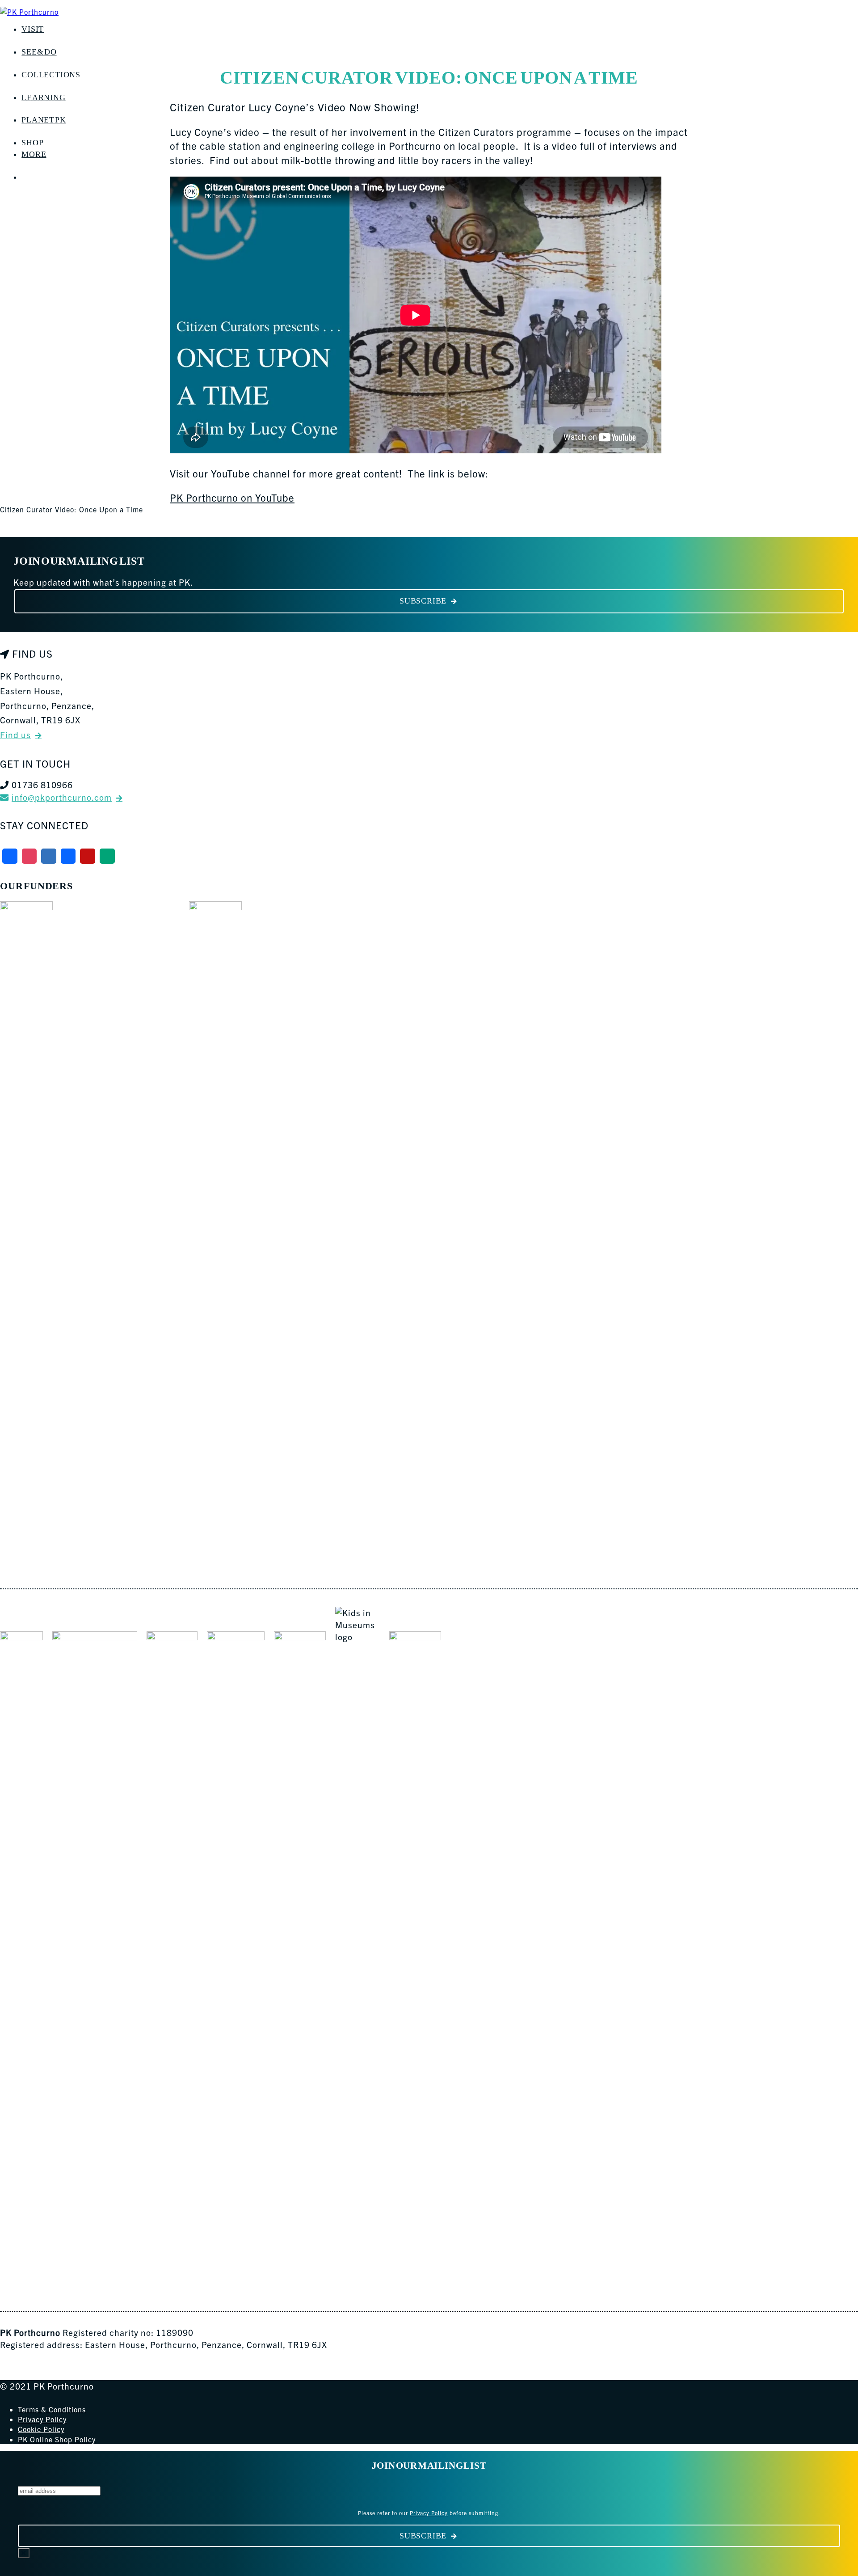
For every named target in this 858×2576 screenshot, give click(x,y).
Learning (43, 97)
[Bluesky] (49, 856)
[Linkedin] (68, 856)
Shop (32, 143)
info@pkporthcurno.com (62, 797)
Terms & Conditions (52, 2409)
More (34, 154)
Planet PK (44, 120)
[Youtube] (88, 856)
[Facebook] (10, 856)
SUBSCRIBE (423, 601)
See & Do (39, 52)
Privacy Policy (42, 2419)
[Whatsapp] (107, 856)
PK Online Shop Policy (57, 2439)
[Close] (24, 2553)
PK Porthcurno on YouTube (232, 497)
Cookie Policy (41, 2429)
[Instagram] (29, 856)
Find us (15, 735)
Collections (51, 75)
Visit (33, 29)
